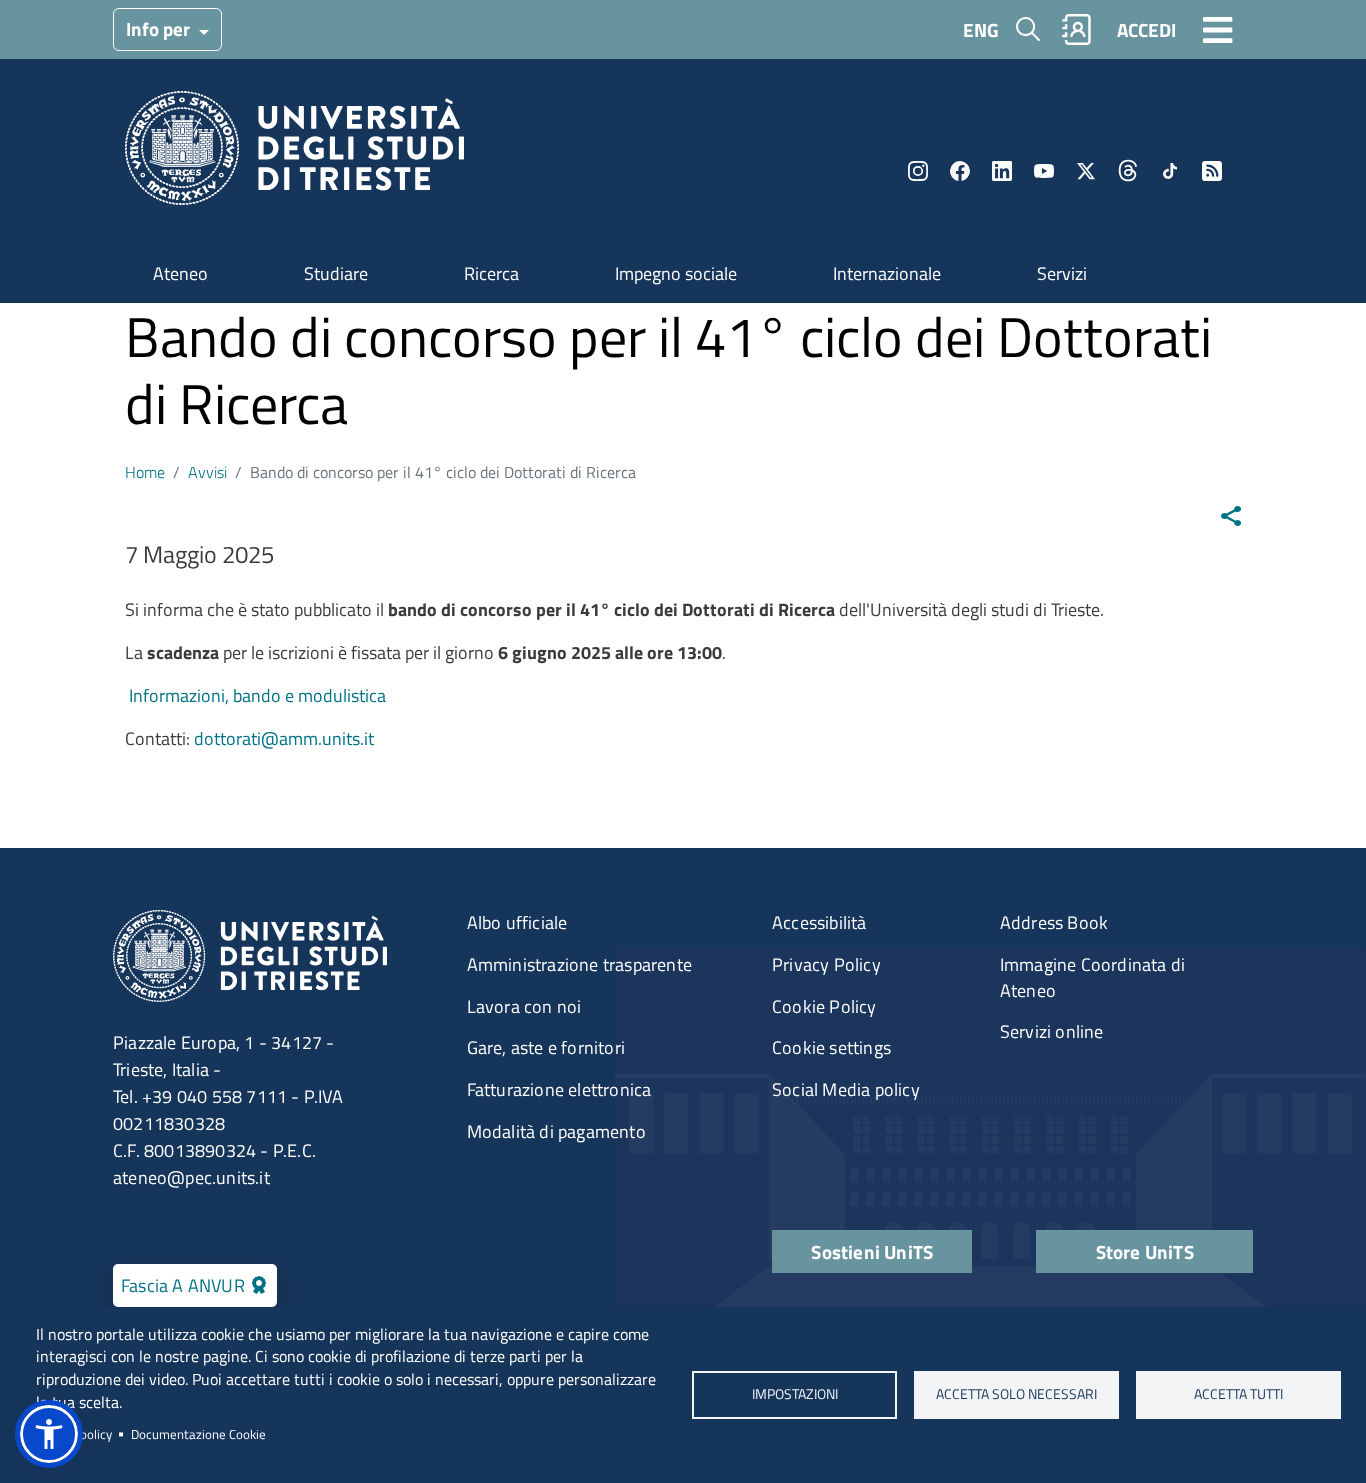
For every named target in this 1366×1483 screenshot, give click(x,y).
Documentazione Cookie (198, 1434)
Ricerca (491, 273)
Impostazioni (794, 1394)
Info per (160, 28)
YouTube (1044, 171)
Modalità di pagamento (556, 1131)
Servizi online (1052, 1031)
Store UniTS (1145, 1251)
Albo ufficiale (517, 922)
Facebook (960, 171)
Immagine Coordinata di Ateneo (1092, 977)
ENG (981, 29)
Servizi (1062, 273)
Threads (1128, 171)
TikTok (1170, 171)
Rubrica (1077, 29)
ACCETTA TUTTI (1238, 1394)
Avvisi (207, 472)
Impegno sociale (676, 273)
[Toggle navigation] (1218, 29)
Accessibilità (819, 922)
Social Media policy (846, 1089)
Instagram (918, 171)
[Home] (294, 154)
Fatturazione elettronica (559, 1089)
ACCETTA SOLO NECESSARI (1016, 1394)
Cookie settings (831, 1047)
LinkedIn (1002, 171)
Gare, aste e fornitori (546, 1047)
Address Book (1054, 922)
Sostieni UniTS (872, 1251)
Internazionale (887, 273)
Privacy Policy (826, 964)
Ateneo (180, 273)
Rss (1212, 171)
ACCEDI (1146, 29)
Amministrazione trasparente (579, 964)
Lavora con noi (524, 1006)
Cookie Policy (824, 1006)
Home (145, 472)
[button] (49, 1434)
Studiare (336, 273)
